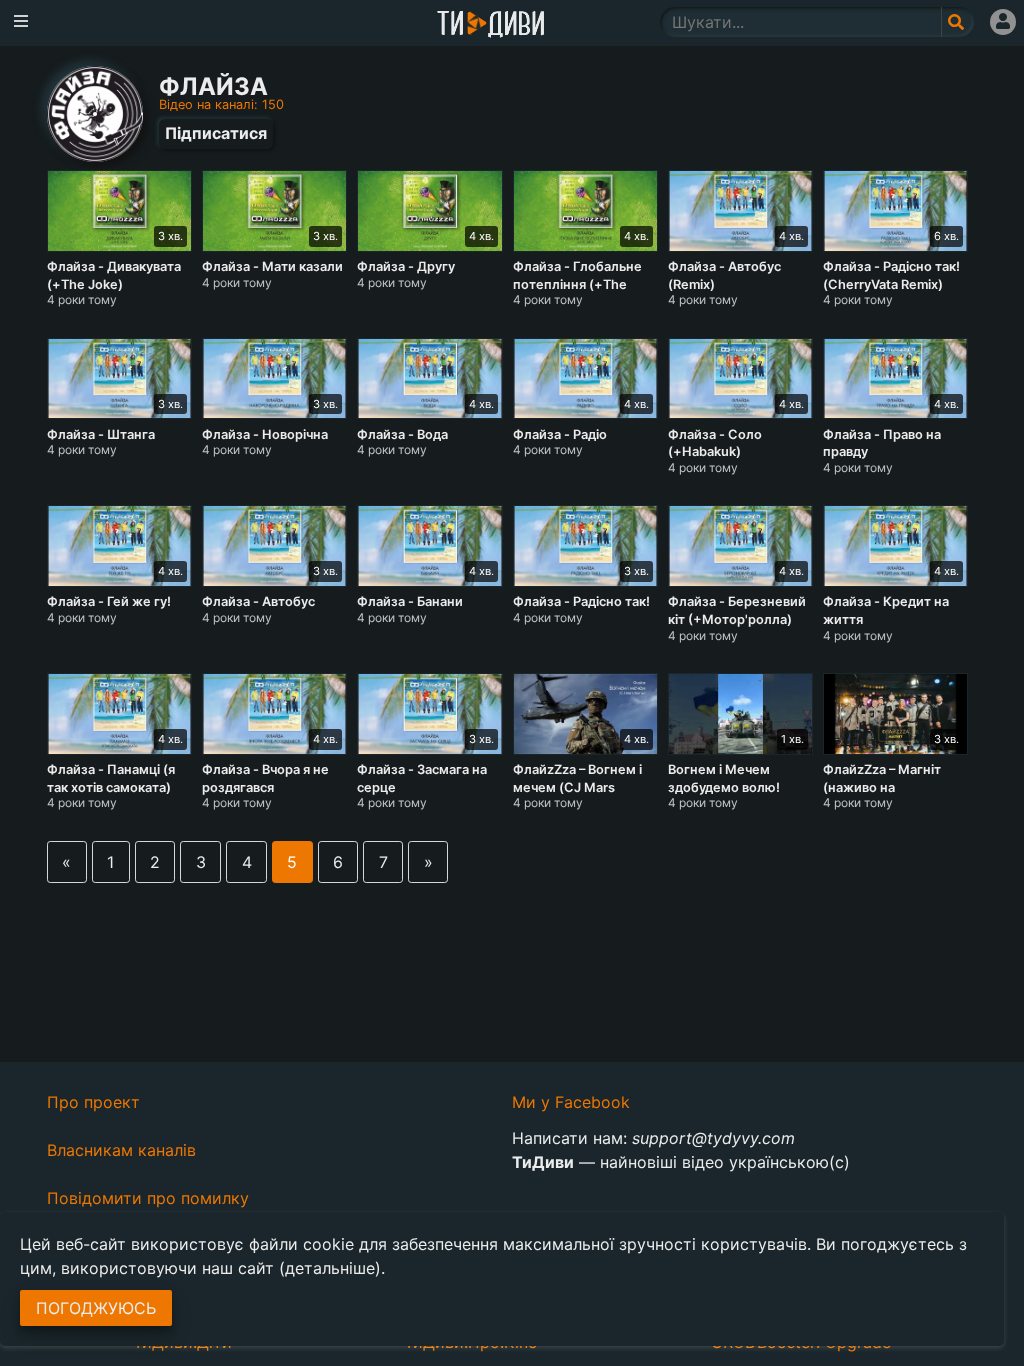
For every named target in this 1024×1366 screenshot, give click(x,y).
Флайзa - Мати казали (272, 266)
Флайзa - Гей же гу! (109, 601)
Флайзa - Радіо (560, 434)
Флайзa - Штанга (101, 434)
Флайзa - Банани (410, 601)
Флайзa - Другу (406, 266)
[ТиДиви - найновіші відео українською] (491, 25)
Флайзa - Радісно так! (581, 601)
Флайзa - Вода (402, 434)
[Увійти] (1003, 22)
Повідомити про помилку (148, 1198)
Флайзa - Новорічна (265, 434)
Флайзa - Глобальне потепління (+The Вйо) (577, 284)
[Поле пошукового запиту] (957, 22)
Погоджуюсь (96, 1308)
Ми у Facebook (571, 1102)
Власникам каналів (121, 1150)
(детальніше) (330, 1268)
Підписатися (216, 133)
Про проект (93, 1102)
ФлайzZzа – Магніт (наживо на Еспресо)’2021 (882, 787)
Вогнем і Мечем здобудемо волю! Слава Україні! (724, 787)
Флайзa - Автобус (258, 601)
